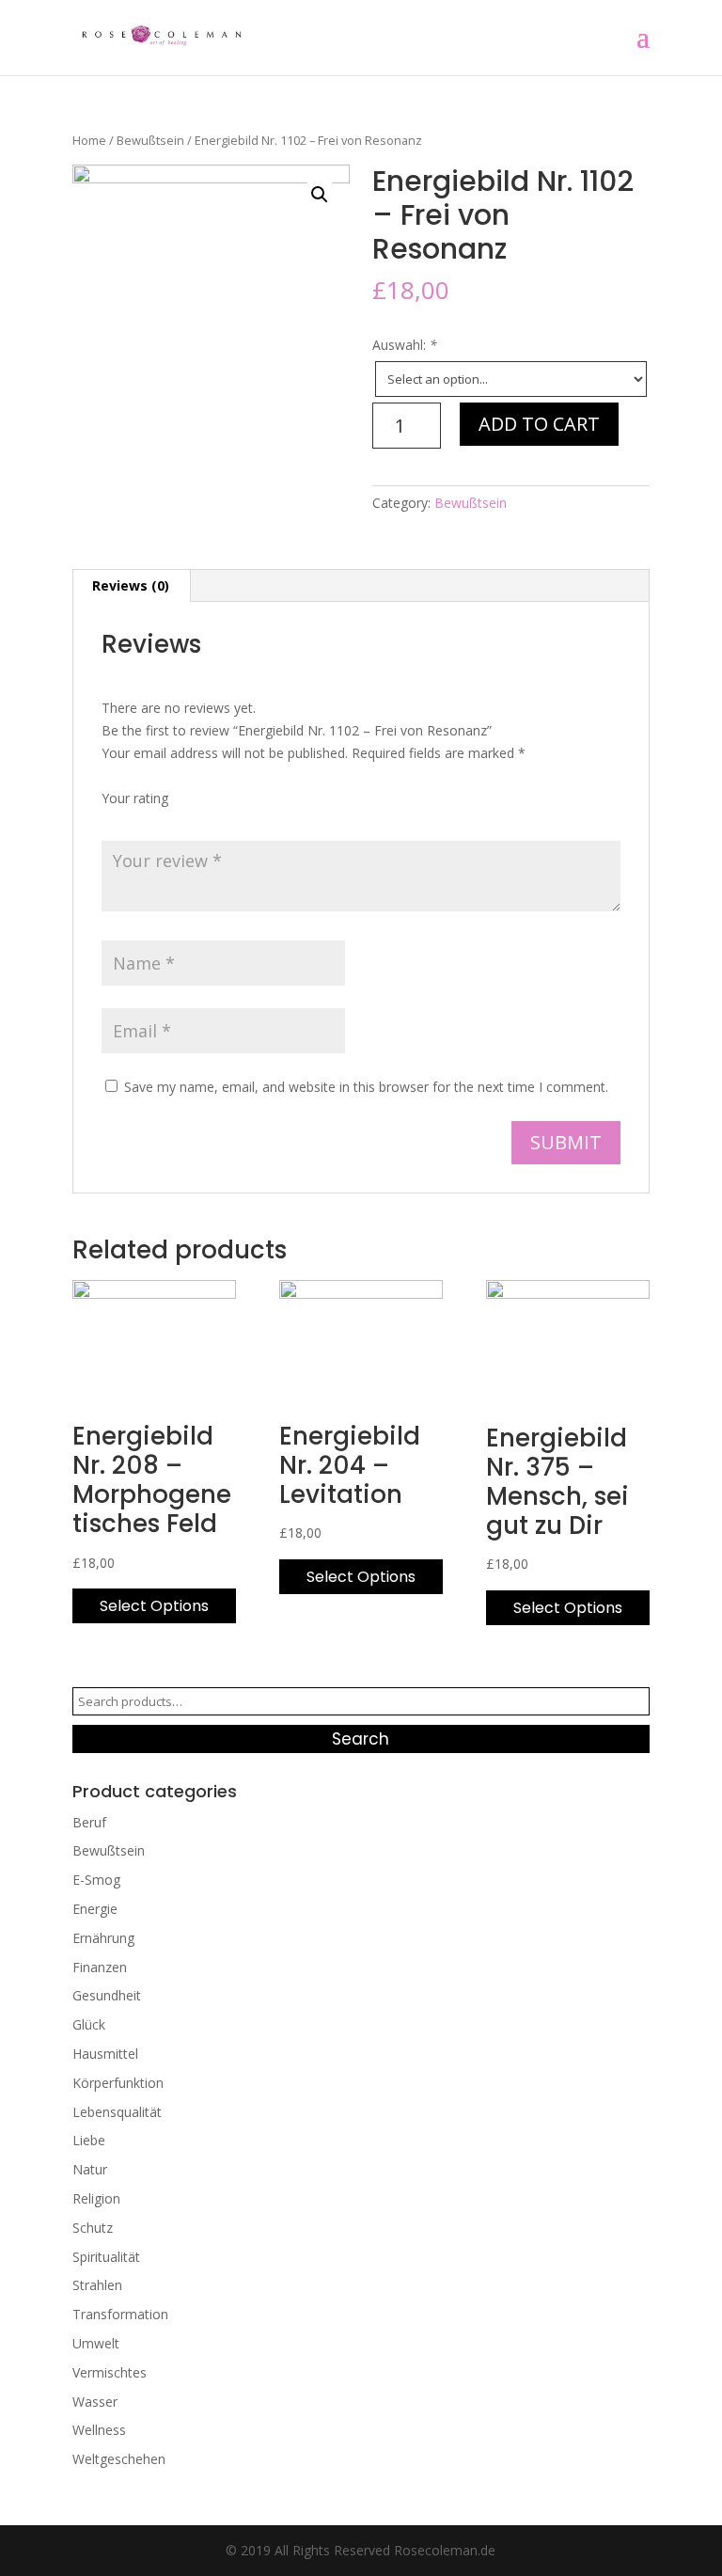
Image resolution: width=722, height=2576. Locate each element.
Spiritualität (106, 2257)
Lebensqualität (117, 2112)
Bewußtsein (150, 140)
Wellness (99, 2430)
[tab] (131, 586)
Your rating (135, 798)
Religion (96, 2198)
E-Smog (96, 1880)
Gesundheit (107, 1995)
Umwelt (96, 2343)
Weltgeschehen (119, 2459)
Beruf (89, 1822)
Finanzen (100, 1967)
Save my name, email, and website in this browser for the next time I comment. (366, 1087)
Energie (95, 1909)
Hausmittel (105, 2054)
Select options (154, 1606)
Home (89, 140)
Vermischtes (110, 2372)
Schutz (93, 2228)
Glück (89, 2024)
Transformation (120, 2314)
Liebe (89, 2140)
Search (361, 1739)
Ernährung (103, 1938)
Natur (90, 2169)
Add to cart (539, 424)
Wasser (95, 2402)
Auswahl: (405, 345)
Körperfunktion (118, 2083)
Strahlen (97, 2285)
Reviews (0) (131, 585)
